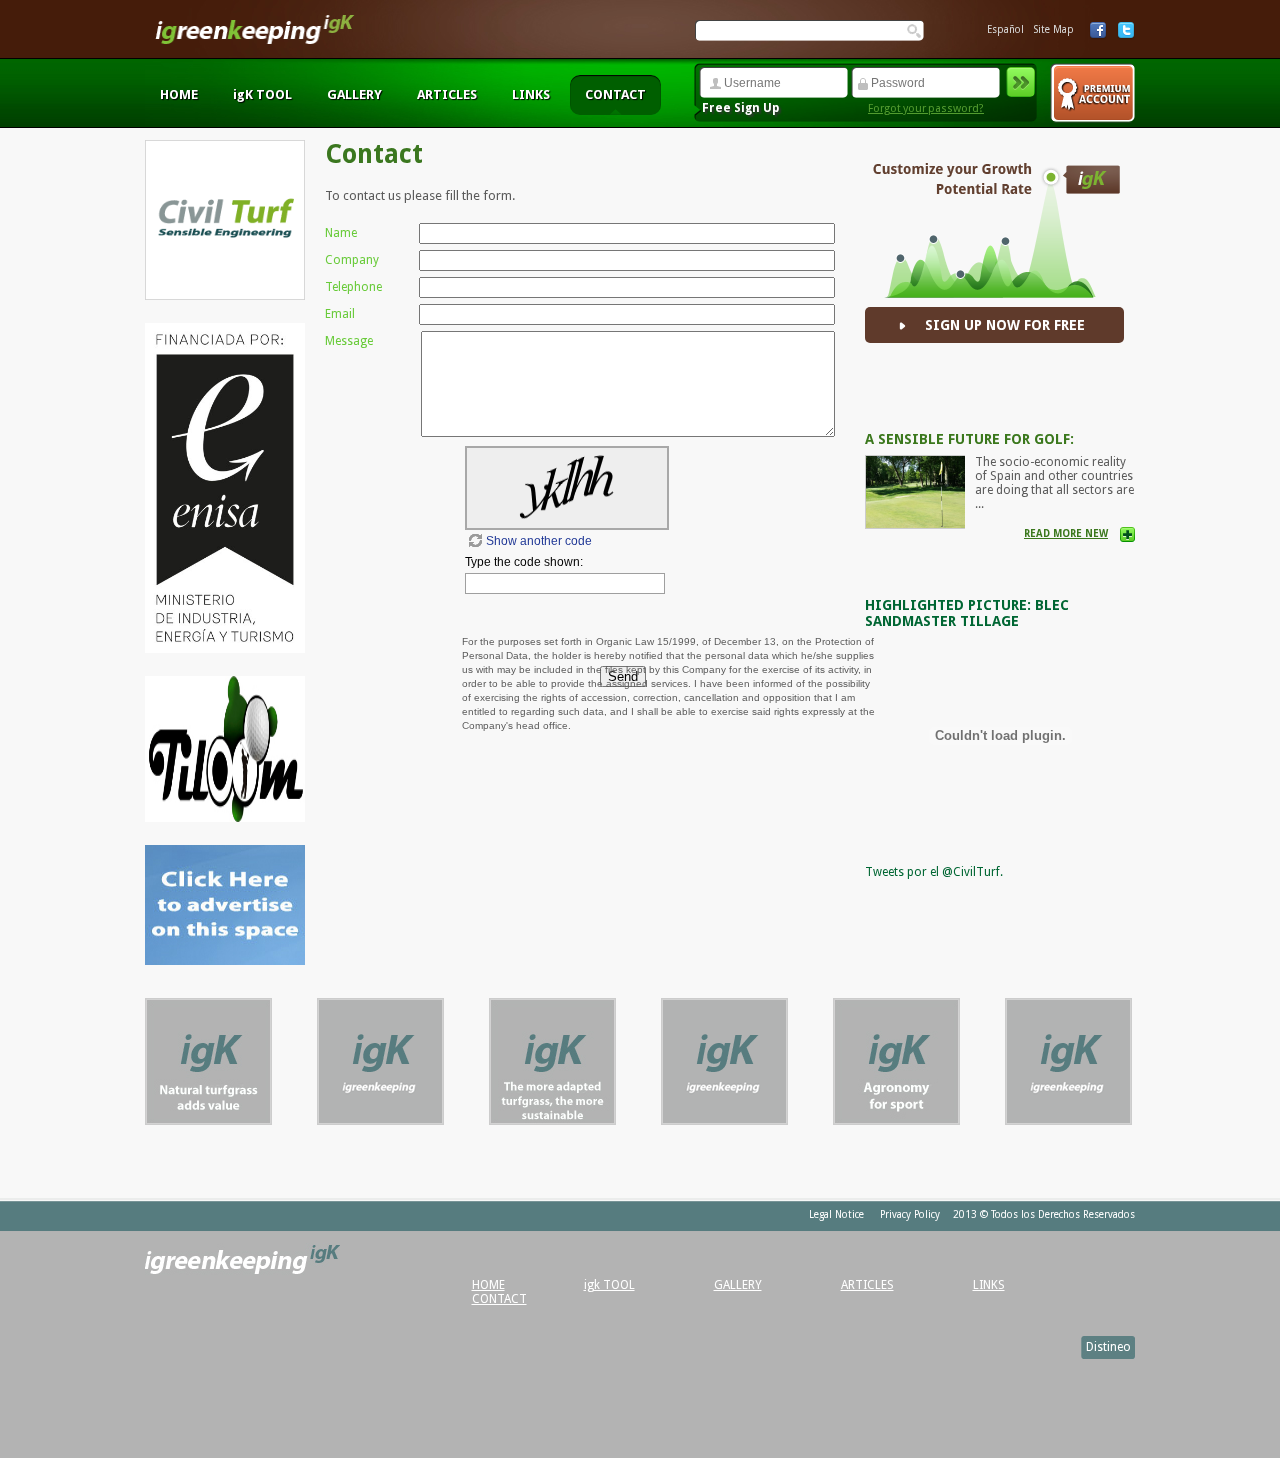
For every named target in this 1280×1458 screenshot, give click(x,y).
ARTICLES (447, 94)
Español (1005, 29)
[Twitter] (1126, 31)
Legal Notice (836, 1214)
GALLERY (354, 94)
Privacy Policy (910, 1214)
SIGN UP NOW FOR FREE (1005, 325)
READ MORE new (1066, 533)
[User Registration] (1092, 93)
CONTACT (615, 94)
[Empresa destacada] (208, 1120)
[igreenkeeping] (255, 40)
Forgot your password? (926, 108)
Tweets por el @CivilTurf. (934, 872)
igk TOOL (609, 1285)
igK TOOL (262, 94)
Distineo (1108, 1347)
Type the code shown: (524, 562)
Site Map (1054, 29)
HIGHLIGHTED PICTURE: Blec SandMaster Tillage (967, 613)
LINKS (531, 94)
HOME (179, 94)
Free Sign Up (740, 108)
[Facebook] (1098, 31)
